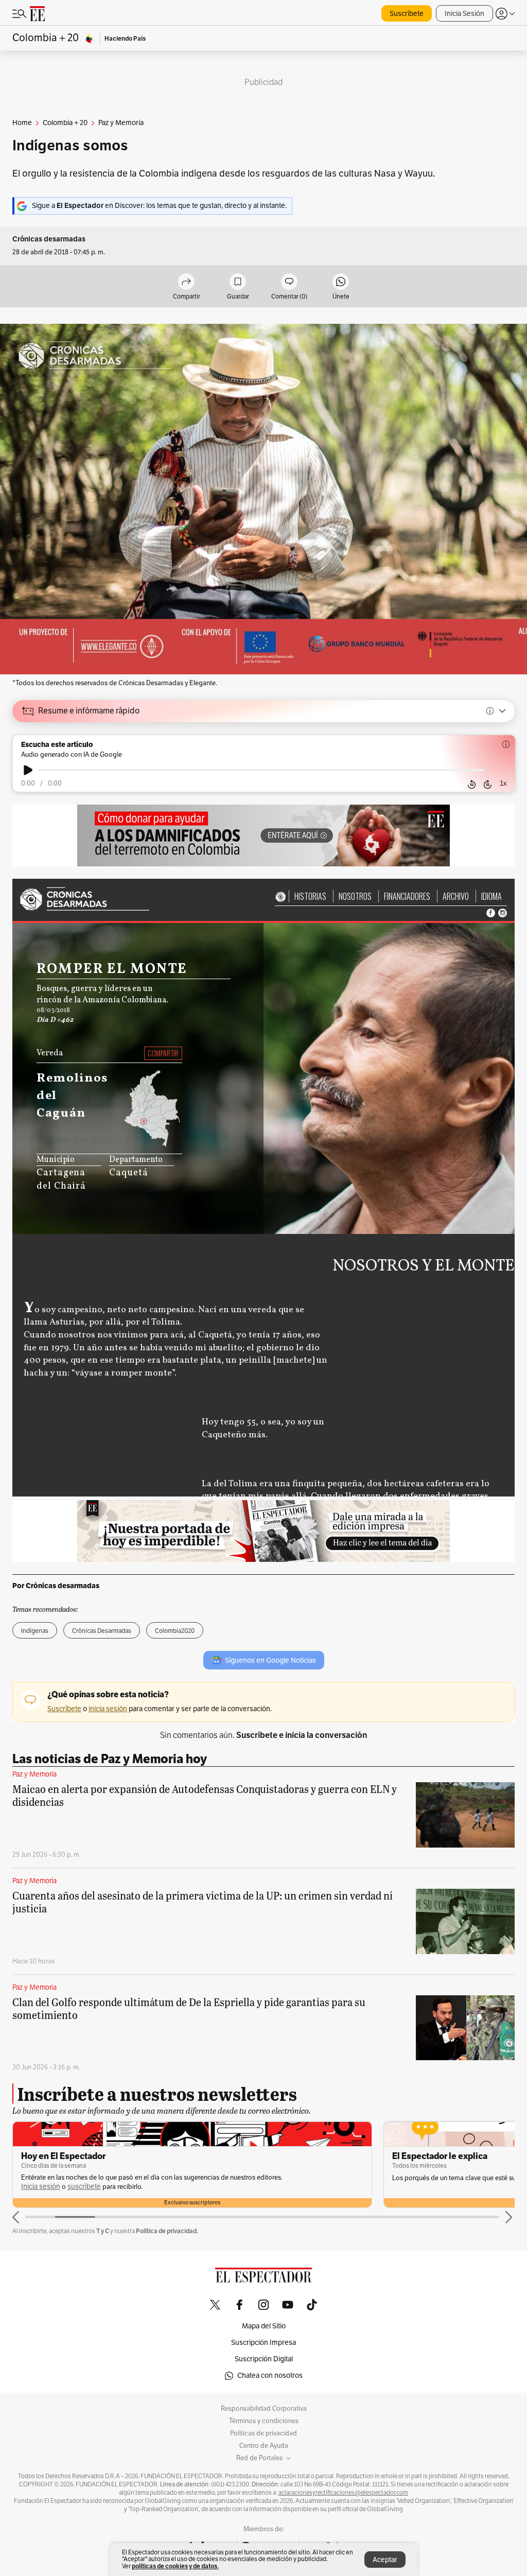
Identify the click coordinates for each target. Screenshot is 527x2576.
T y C (103, 2231)
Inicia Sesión (464, 14)
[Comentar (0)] (289, 282)
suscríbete (84, 2187)
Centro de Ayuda (264, 2446)
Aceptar (385, 2560)
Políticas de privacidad (263, 2433)
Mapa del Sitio (264, 2326)
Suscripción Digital (264, 2359)
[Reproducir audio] (28, 770)
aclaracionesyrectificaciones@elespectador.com (343, 2493)
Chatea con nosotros (270, 2375)
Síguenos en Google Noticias (270, 1660)
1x (503, 783)
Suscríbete (407, 14)
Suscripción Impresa (263, 2343)
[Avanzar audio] (488, 784)
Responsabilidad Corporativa (264, 2409)
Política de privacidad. (167, 2231)
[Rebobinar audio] (472, 784)
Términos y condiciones (264, 2421)
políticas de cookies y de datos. (175, 2566)
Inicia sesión (41, 2187)
